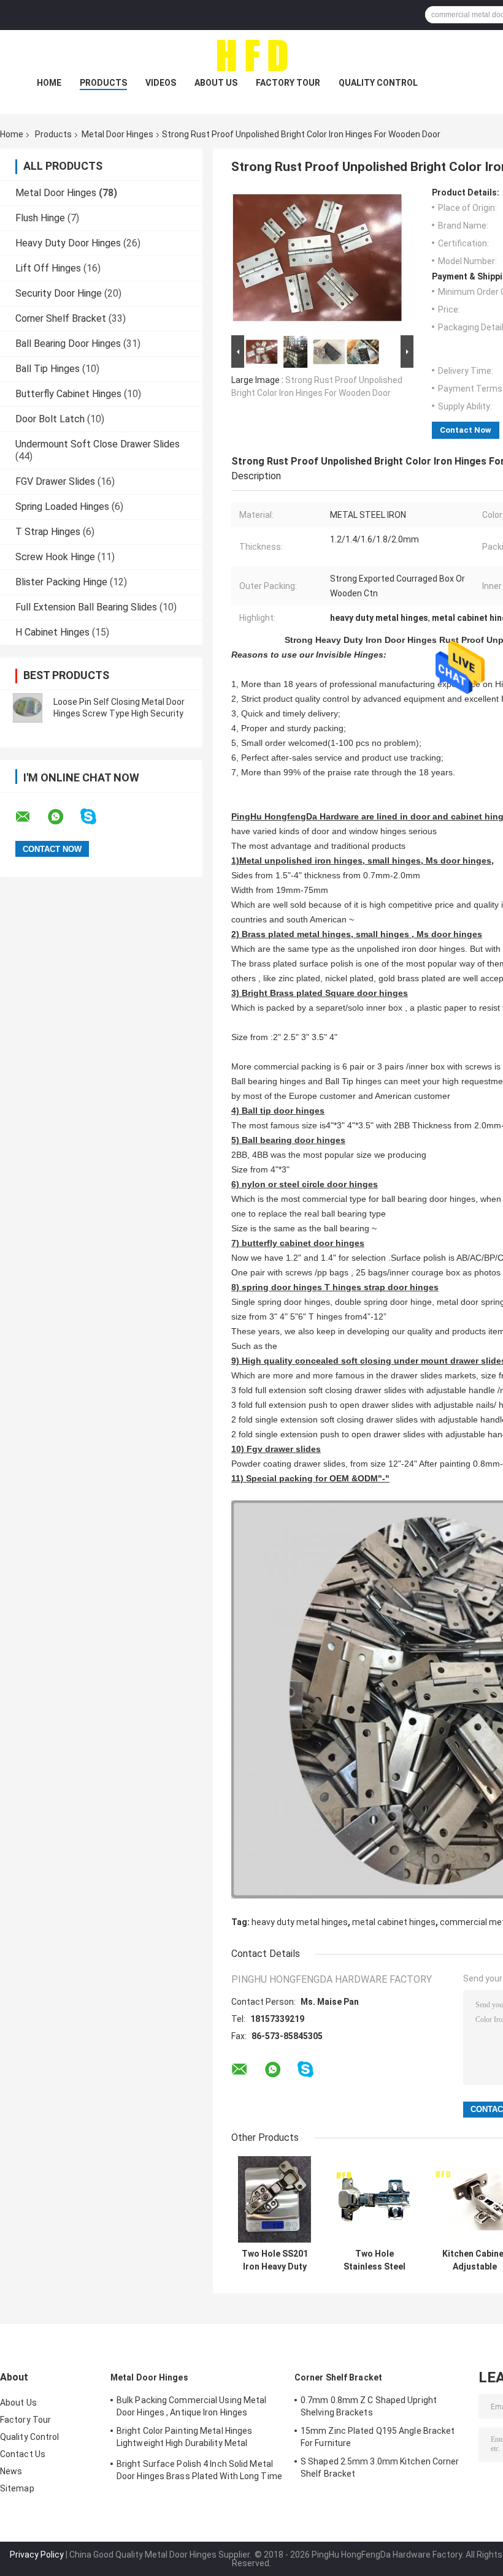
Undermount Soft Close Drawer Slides (98, 444)
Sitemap (17, 2488)
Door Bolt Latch (50, 419)
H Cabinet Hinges (52, 632)
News (11, 2471)
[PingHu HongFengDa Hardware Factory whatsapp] (63, 817)
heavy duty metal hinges (300, 1922)
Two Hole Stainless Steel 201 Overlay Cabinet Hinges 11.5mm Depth (375, 2260)
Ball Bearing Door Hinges (68, 344)
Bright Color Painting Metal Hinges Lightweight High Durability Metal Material (184, 2439)
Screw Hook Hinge (55, 557)
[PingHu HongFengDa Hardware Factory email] (31, 817)
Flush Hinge (40, 218)
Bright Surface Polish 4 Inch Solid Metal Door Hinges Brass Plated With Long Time (199, 2470)
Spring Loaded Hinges (62, 507)
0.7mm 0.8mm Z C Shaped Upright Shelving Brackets (369, 2406)
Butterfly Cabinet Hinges (68, 394)
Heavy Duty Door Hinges (68, 243)
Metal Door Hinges (117, 134)
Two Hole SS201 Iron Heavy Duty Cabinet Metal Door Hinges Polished (275, 2260)
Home (49, 83)
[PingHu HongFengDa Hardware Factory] (251, 55)
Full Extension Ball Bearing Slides (86, 607)
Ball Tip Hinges (48, 369)
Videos (161, 83)
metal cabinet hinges (394, 1922)
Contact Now (466, 430)
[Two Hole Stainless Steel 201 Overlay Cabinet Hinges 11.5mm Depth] (374, 2199)
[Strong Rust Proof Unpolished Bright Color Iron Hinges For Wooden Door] (317, 260)
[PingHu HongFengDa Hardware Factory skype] (96, 817)
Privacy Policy (37, 2555)
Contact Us (23, 2454)
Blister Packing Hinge (61, 582)
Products (103, 83)
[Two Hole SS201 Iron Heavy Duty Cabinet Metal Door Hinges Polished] (275, 2199)
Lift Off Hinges (48, 268)
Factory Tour (288, 83)
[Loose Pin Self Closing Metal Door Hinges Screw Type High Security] (28, 708)
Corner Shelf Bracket (61, 318)
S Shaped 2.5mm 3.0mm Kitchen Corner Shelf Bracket (380, 2468)
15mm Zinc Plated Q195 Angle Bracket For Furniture (378, 2437)
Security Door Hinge (59, 293)
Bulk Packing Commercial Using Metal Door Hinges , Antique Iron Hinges (192, 2406)
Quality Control (378, 83)
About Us (216, 83)
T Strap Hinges (48, 532)
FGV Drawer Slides (55, 481)
